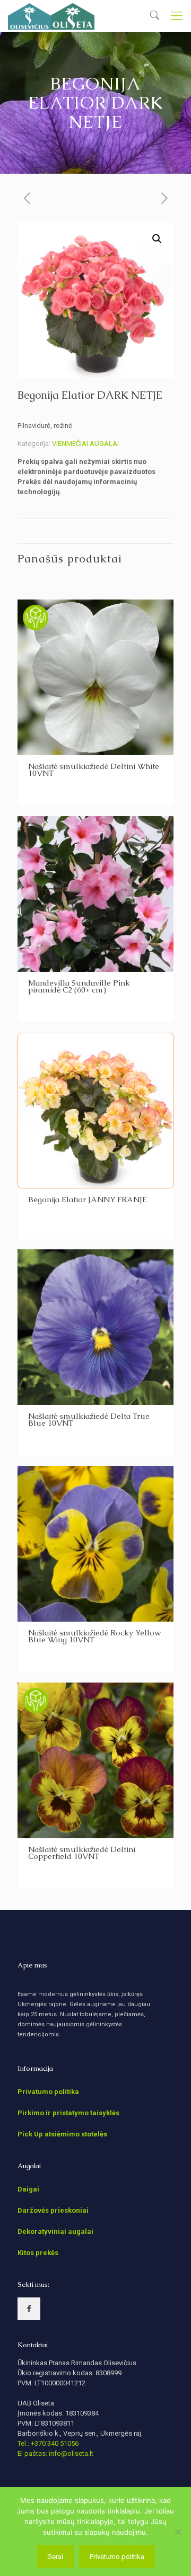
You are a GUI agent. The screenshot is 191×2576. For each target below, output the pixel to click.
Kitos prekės (38, 2253)
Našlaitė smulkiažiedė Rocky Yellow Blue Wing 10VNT (94, 1636)
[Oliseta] (51, 16)
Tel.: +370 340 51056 (48, 2443)
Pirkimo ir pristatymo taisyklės (68, 2113)
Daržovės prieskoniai (53, 2210)
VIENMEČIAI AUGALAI (85, 444)
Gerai (55, 2557)
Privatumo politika (48, 2092)
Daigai (28, 2189)
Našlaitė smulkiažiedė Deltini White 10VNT (94, 770)
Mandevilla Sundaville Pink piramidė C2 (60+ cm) (79, 986)
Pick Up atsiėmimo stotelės (62, 2134)
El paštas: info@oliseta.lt (55, 2453)
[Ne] (178, 2532)
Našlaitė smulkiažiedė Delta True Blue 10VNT (89, 1419)
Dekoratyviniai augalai (55, 2231)
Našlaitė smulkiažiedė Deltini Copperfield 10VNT (82, 1853)
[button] (157, 239)
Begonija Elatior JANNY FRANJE (88, 1199)
